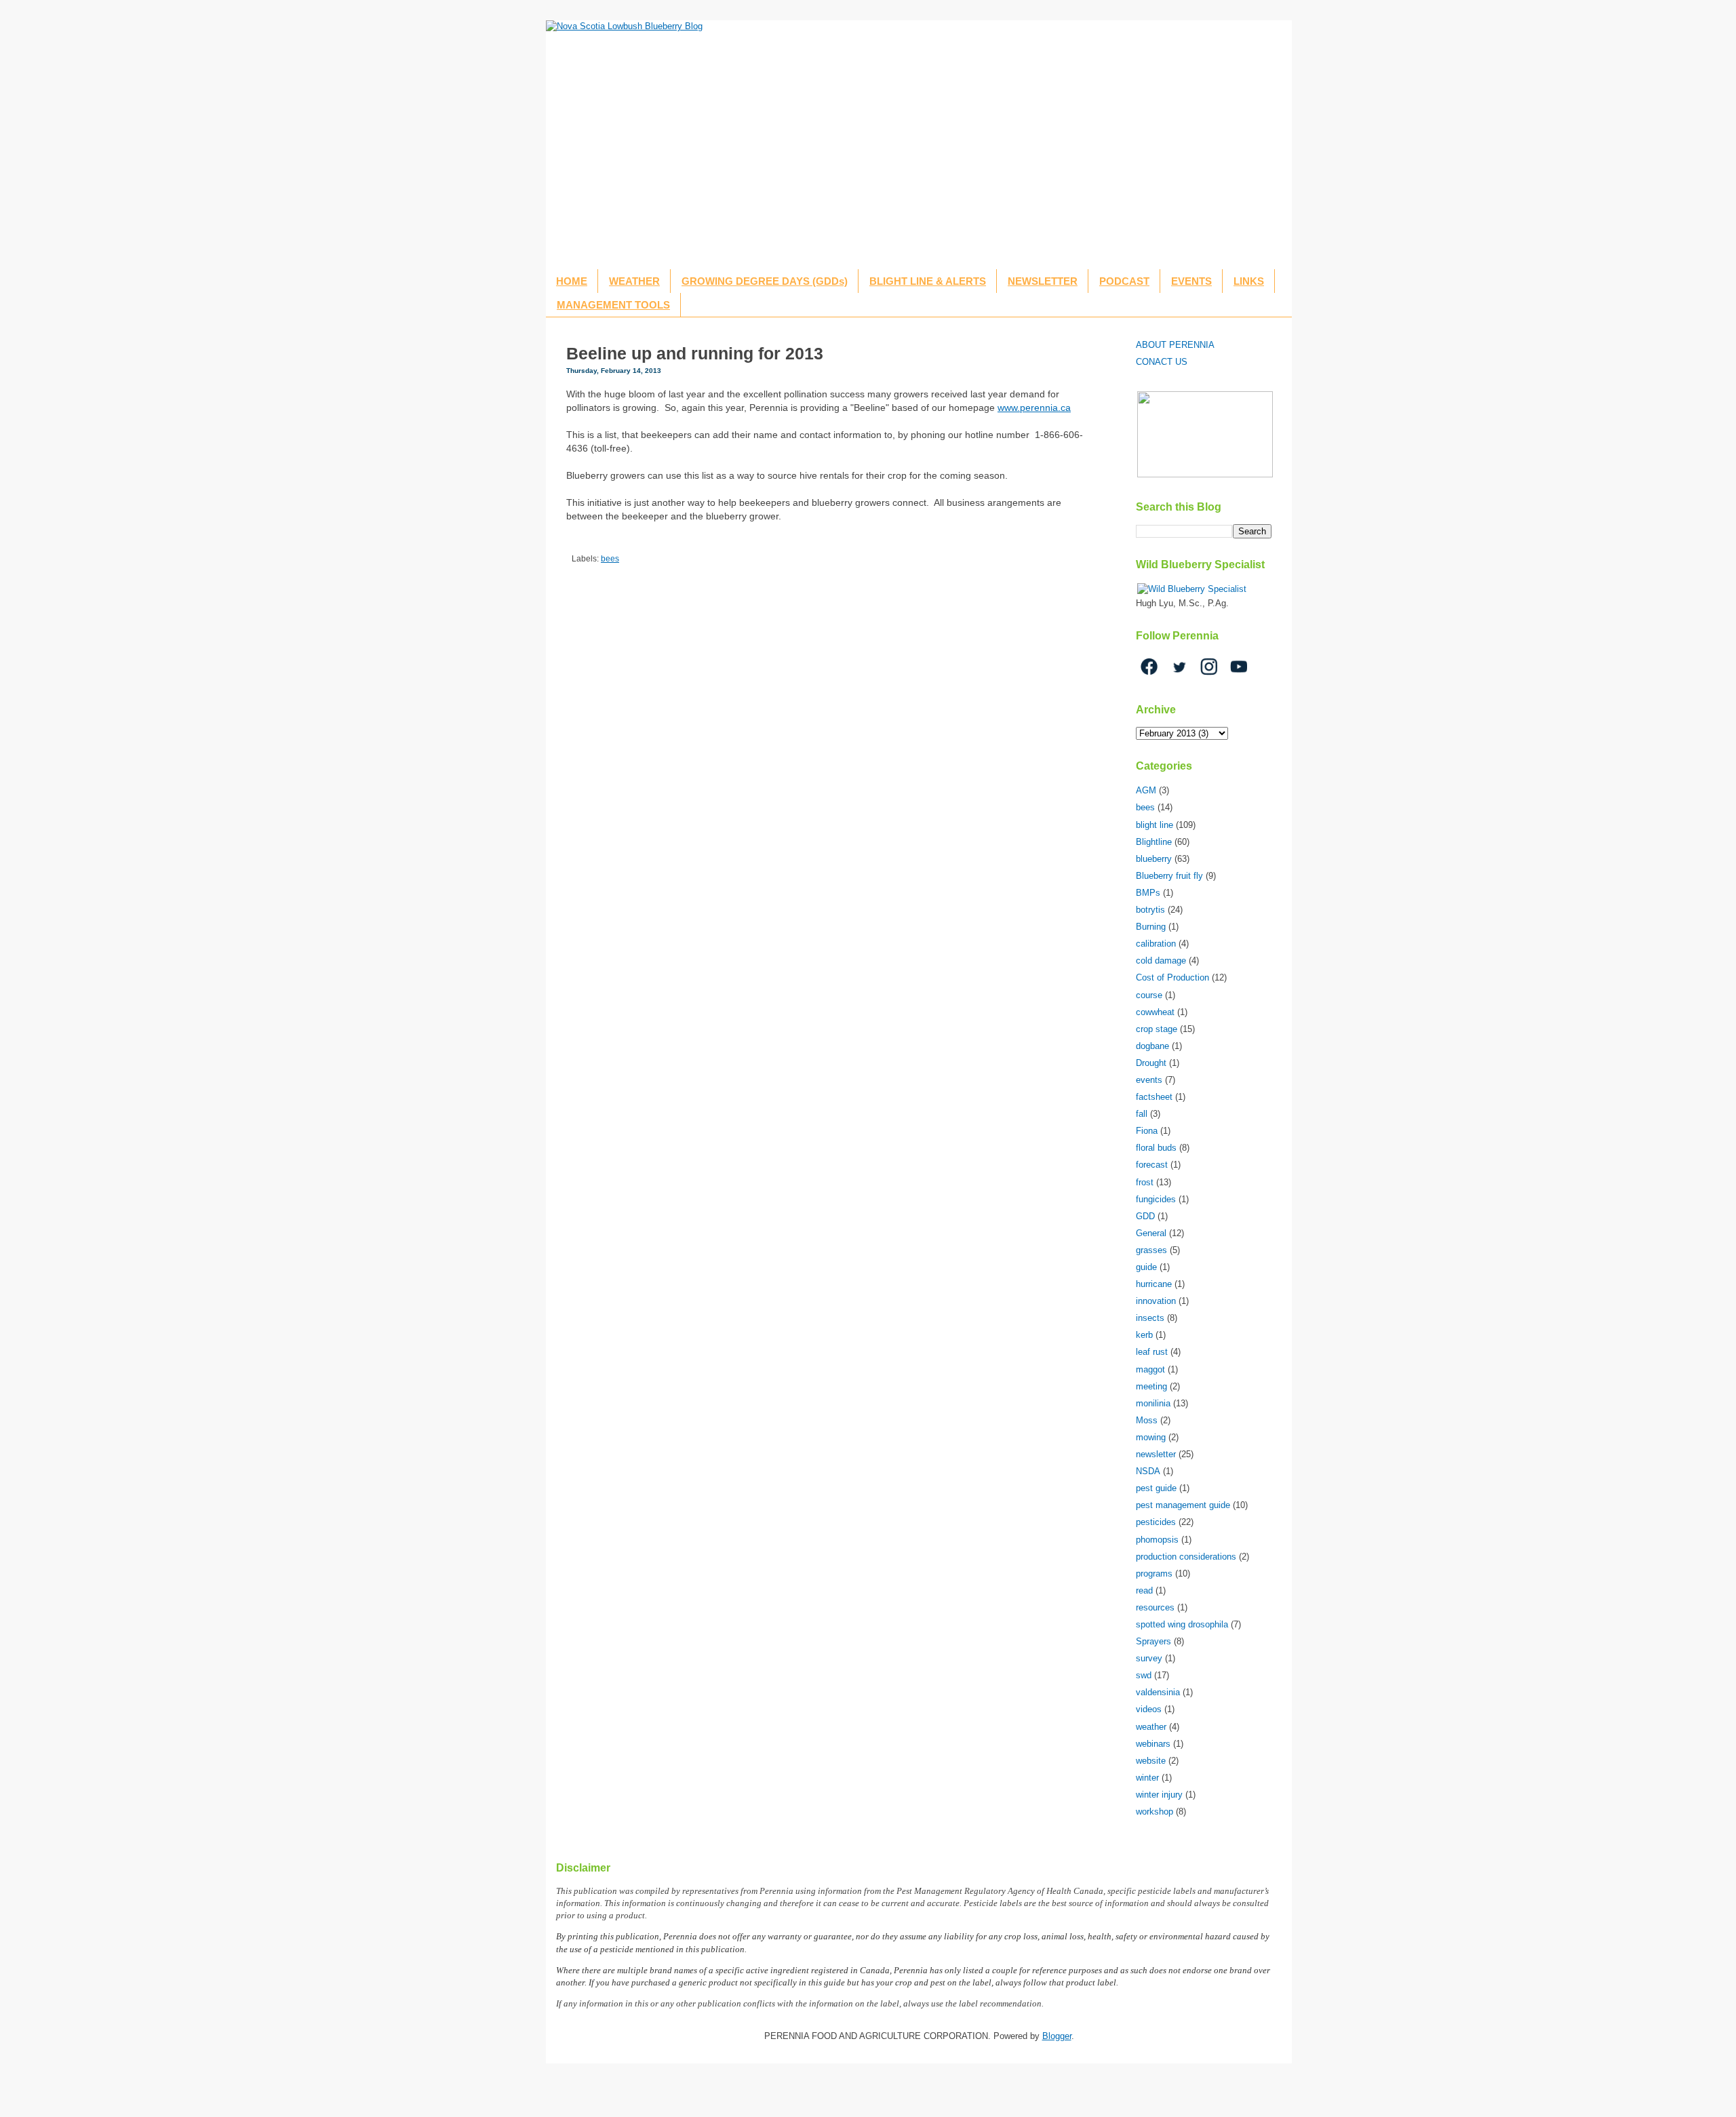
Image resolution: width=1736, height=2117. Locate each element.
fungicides (1156, 1199)
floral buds (1156, 1148)
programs (1154, 1574)
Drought (1151, 1063)
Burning (1151, 927)
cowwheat (1155, 1012)
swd (1144, 1675)
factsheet (1154, 1097)
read (1144, 1590)
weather (1151, 1727)
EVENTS (1191, 281)
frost (1145, 1182)
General (1151, 1233)
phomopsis (1157, 1540)
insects (1150, 1318)
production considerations (1186, 1557)
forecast (1152, 1165)
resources (1155, 1607)
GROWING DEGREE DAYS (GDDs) (765, 281)
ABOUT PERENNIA (1175, 345)
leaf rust (1152, 1352)
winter (1147, 1778)
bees (610, 558)
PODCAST (1124, 281)
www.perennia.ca (1034, 408)
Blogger (1057, 2036)
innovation (1156, 1301)
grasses (1151, 1250)
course (1149, 995)
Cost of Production (1172, 977)
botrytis (1150, 910)
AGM (1146, 790)
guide (1146, 1267)
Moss (1147, 1420)
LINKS (1249, 281)
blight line (1155, 825)
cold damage (1161, 961)
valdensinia (1158, 1692)
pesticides (1156, 1522)
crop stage (1157, 1029)
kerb (1144, 1335)
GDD (1145, 1216)
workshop (1155, 1812)
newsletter (1156, 1454)
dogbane (1152, 1046)
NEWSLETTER (1043, 281)
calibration (1156, 944)
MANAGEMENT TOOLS (613, 305)
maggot (1150, 1369)
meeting (1151, 1386)
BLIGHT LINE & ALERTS (928, 281)
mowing (1151, 1437)
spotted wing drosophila (1182, 1624)
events (1149, 1080)
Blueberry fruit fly (1169, 876)
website (1151, 1761)
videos (1149, 1709)
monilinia (1153, 1403)
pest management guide (1183, 1505)
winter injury (1159, 1795)
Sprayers (1153, 1641)
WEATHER (634, 281)
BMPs (1148, 893)
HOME (572, 281)
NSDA (1148, 1471)
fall (1142, 1114)
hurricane (1154, 1284)
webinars (1153, 1744)
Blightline (1154, 842)
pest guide (1156, 1488)
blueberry (1154, 859)
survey (1149, 1658)
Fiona (1147, 1131)
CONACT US (1162, 362)
